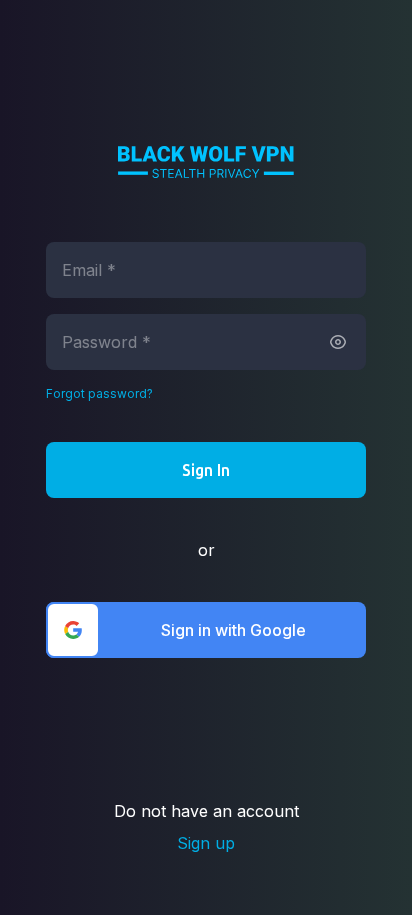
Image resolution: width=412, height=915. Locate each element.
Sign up (206, 843)
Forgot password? (99, 393)
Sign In (206, 470)
